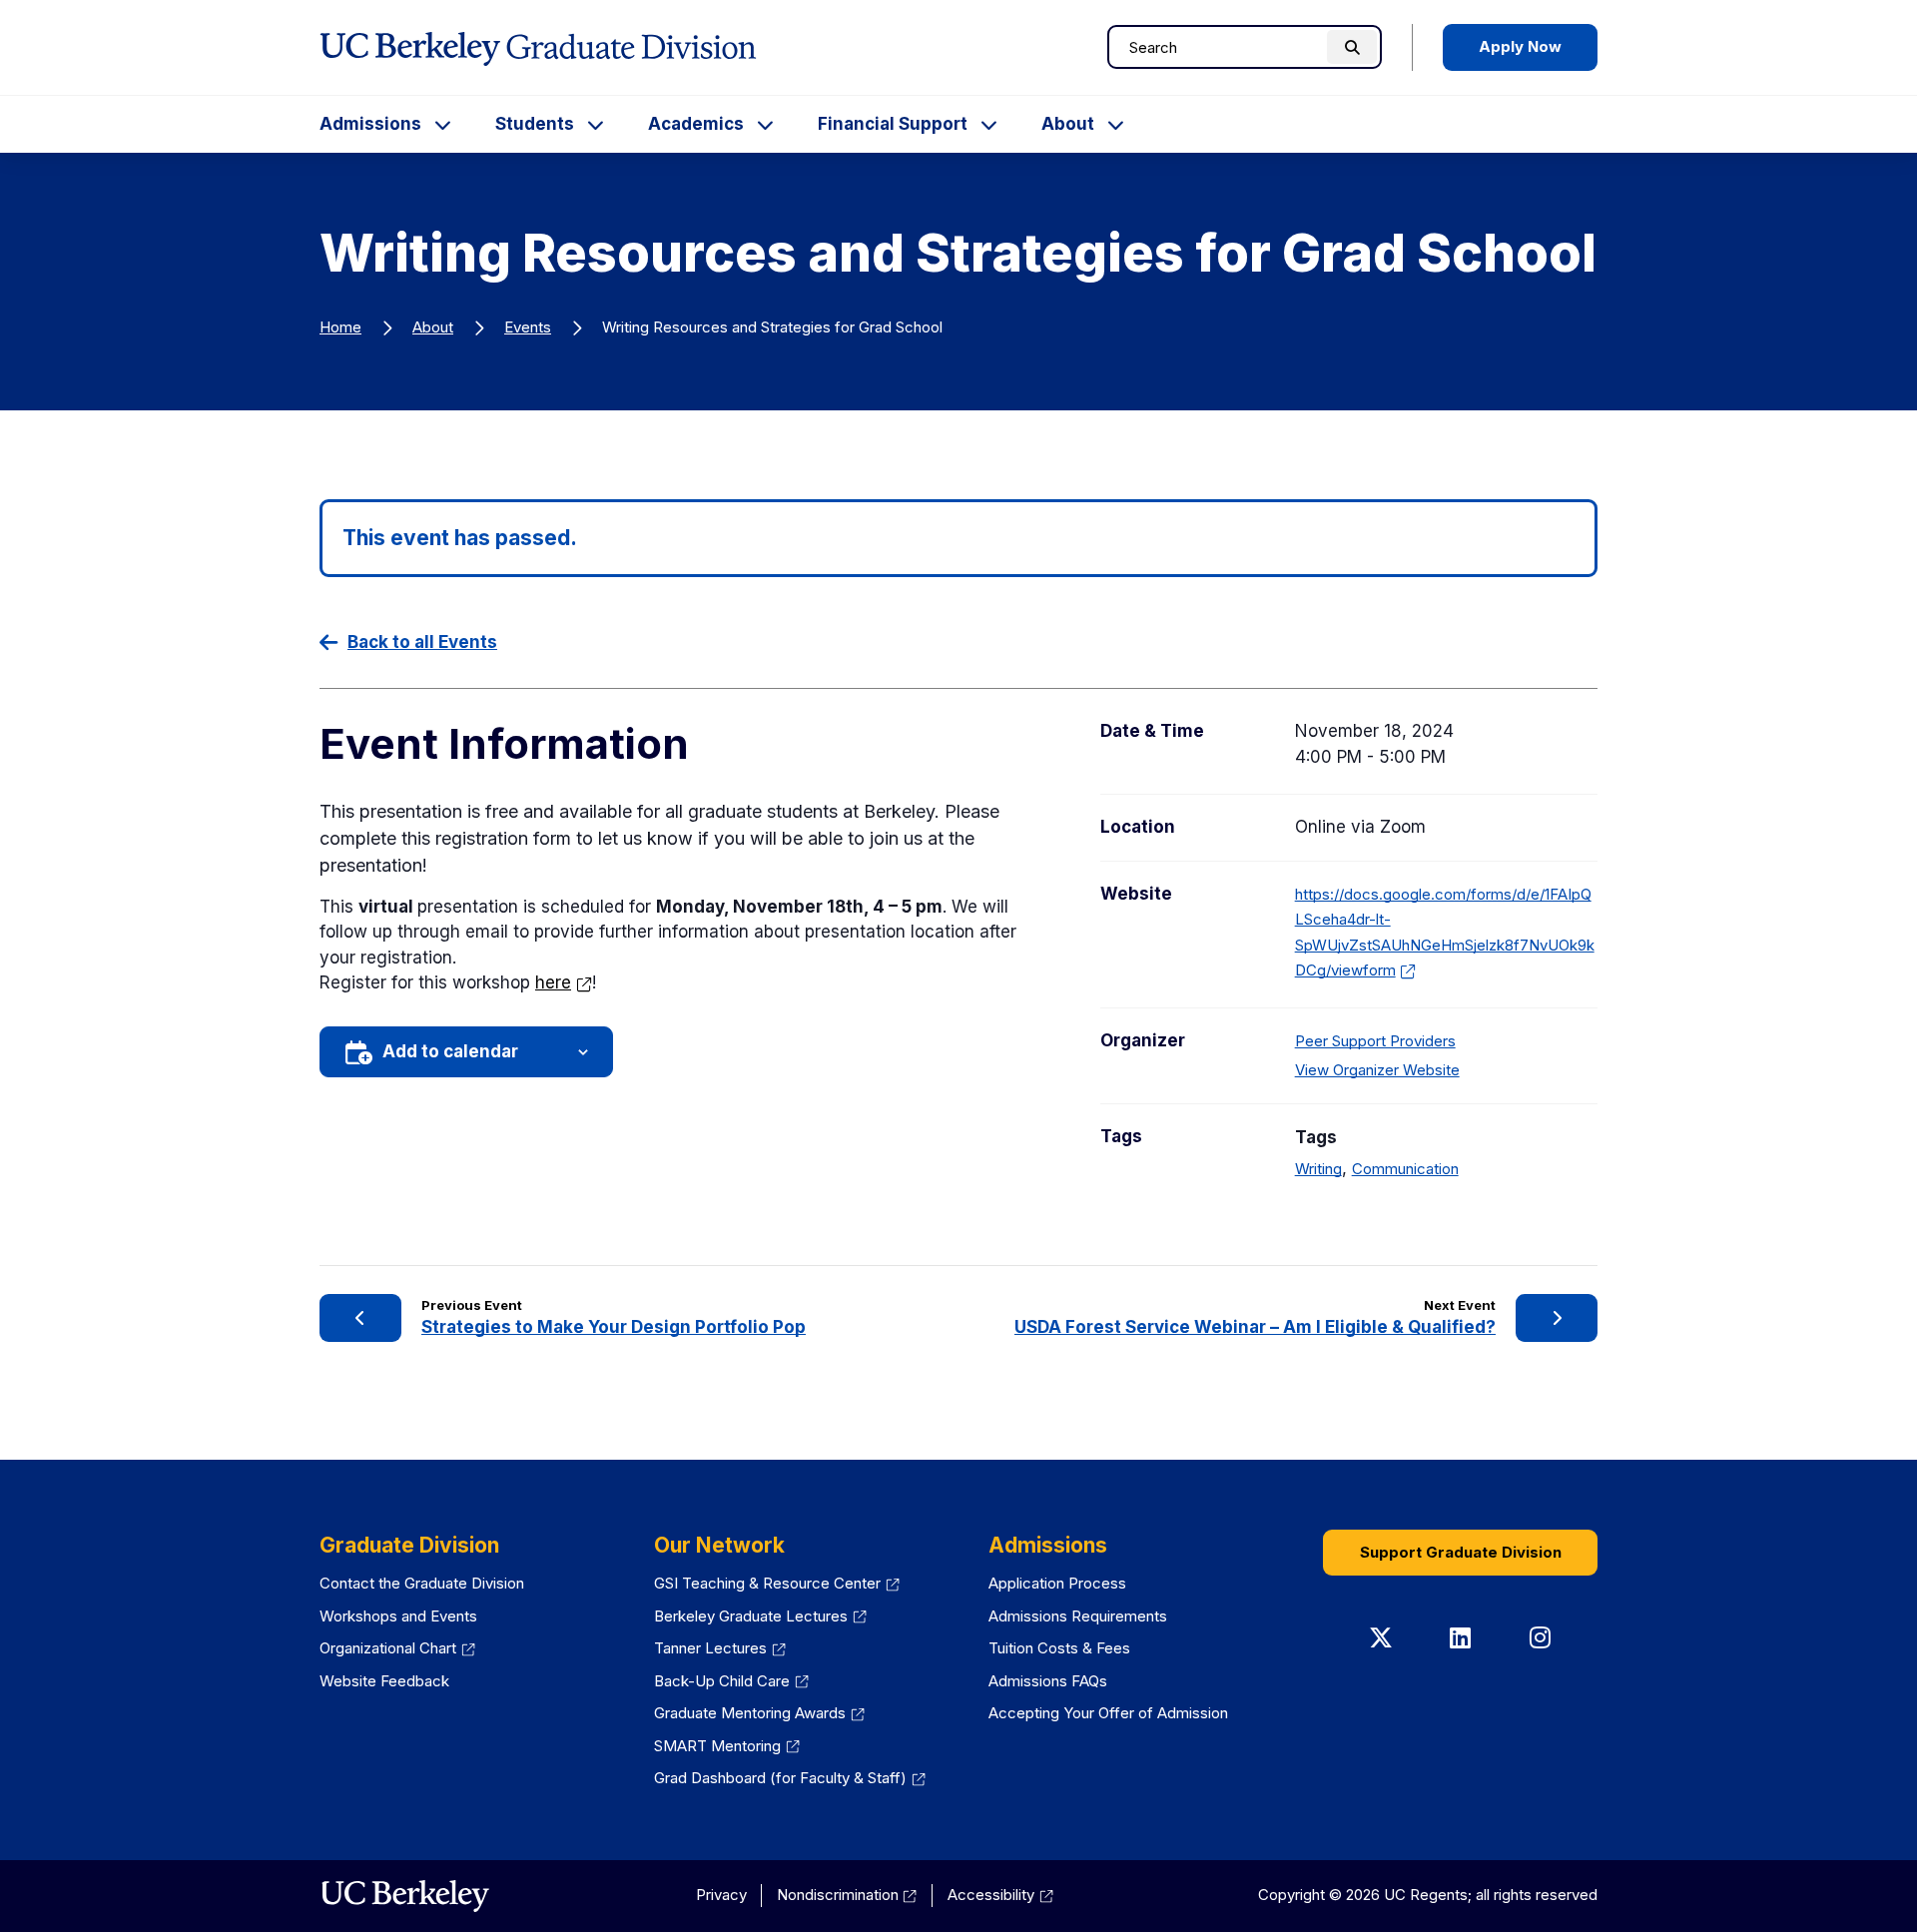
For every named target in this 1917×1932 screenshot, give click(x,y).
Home (340, 327)
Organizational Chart (397, 1648)
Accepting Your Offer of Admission (1108, 1713)
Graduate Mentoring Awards (759, 1713)
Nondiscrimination (847, 1895)
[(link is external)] (405, 1896)
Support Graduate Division (1461, 1552)
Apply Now (1520, 46)
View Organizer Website (1377, 1070)
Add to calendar (450, 1051)
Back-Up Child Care (731, 1681)
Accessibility (1000, 1895)
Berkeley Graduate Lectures (760, 1616)
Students (535, 124)
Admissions (370, 124)
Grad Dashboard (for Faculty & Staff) (790, 1778)
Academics (696, 124)
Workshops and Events (398, 1616)
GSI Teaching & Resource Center (777, 1583)
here (564, 982)
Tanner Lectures (720, 1648)
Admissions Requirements (1078, 1616)
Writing (1318, 1169)
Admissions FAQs (1048, 1681)
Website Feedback (384, 1681)
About (1068, 124)
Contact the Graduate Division (422, 1583)
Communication (1405, 1169)
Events (528, 327)
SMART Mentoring (727, 1746)
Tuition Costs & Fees (1059, 1648)
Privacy (721, 1895)
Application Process (1057, 1583)
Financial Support (893, 124)
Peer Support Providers (1375, 1041)
